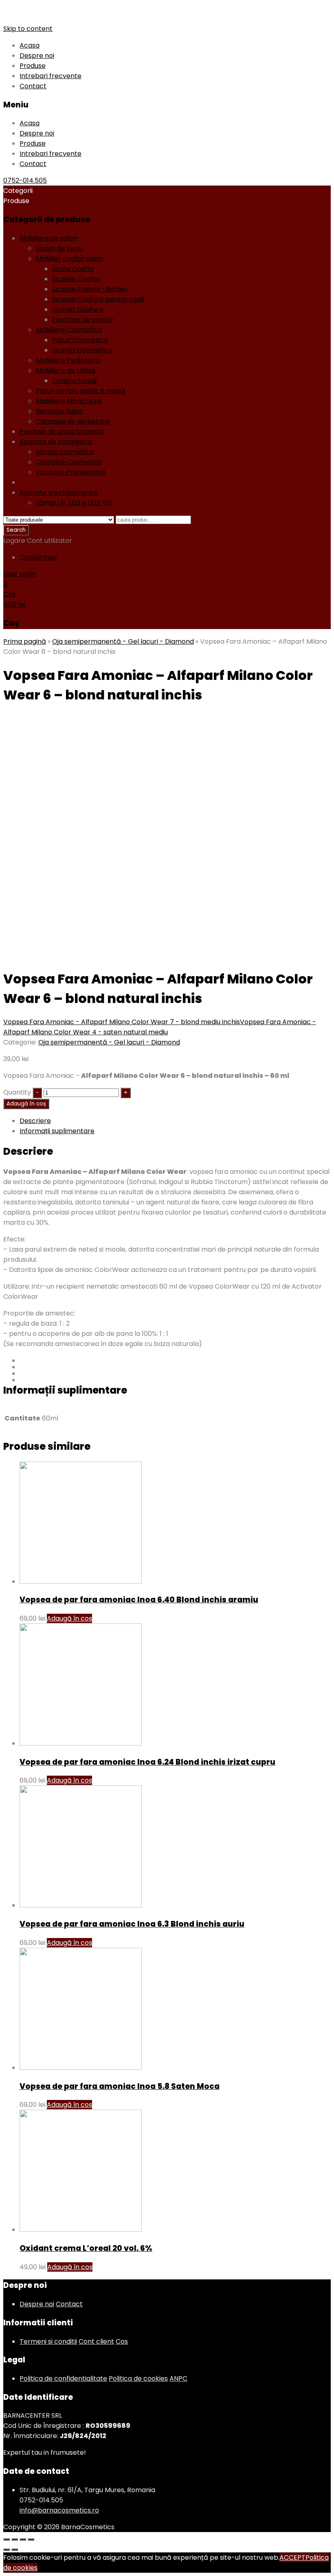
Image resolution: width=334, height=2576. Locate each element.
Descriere (35, 1121)
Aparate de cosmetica (56, 442)
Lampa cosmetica (65, 452)
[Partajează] (15, 2539)
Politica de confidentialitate (63, 2378)
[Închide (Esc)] (7, 2539)
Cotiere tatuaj (74, 381)
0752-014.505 (25, 180)
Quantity (17, 1092)
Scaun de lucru (59, 248)
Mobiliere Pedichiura (68, 360)
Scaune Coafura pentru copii (98, 299)
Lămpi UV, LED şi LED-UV (74, 503)
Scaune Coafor (76, 279)
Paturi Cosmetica (80, 340)
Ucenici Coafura (78, 309)
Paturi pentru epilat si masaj (80, 391)
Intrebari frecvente (51, 76)
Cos (122, 2341)
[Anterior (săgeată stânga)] (7, 2550)
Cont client (96, 2341)
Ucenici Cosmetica (82, 350)
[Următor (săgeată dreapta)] (15, 2550)
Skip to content (28, 29)
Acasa (30, 45)
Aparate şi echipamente (59, 493)
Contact (33, 86)
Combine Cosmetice (69, 462)
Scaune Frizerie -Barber (90, 289)
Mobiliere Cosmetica (69, 330)
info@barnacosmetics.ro (59, 2510)
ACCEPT (292, 2557)
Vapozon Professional (70, 472)
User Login (20, 574)
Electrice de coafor (83, 320)
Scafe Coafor (73, 269)
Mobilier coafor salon (69, 259)
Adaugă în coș (26, 1104)
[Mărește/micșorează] (31, 2539)
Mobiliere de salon (48, 238)
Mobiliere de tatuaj (66, 370)
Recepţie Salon (60, 411)
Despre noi (37, 56)
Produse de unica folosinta (62, 432)
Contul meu (38, 557)
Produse (33, 66)
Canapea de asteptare (73, 421)
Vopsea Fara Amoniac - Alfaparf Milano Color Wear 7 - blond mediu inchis (122, 1022)
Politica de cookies (138, 2378)
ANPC (178, 2378)
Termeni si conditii (48, 2341)
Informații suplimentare (57, 1131)
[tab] (175, 1121)
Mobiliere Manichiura (69, 401)
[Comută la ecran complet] (23, 2539)
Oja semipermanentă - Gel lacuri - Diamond (90, 482)
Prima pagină (25, 641)
